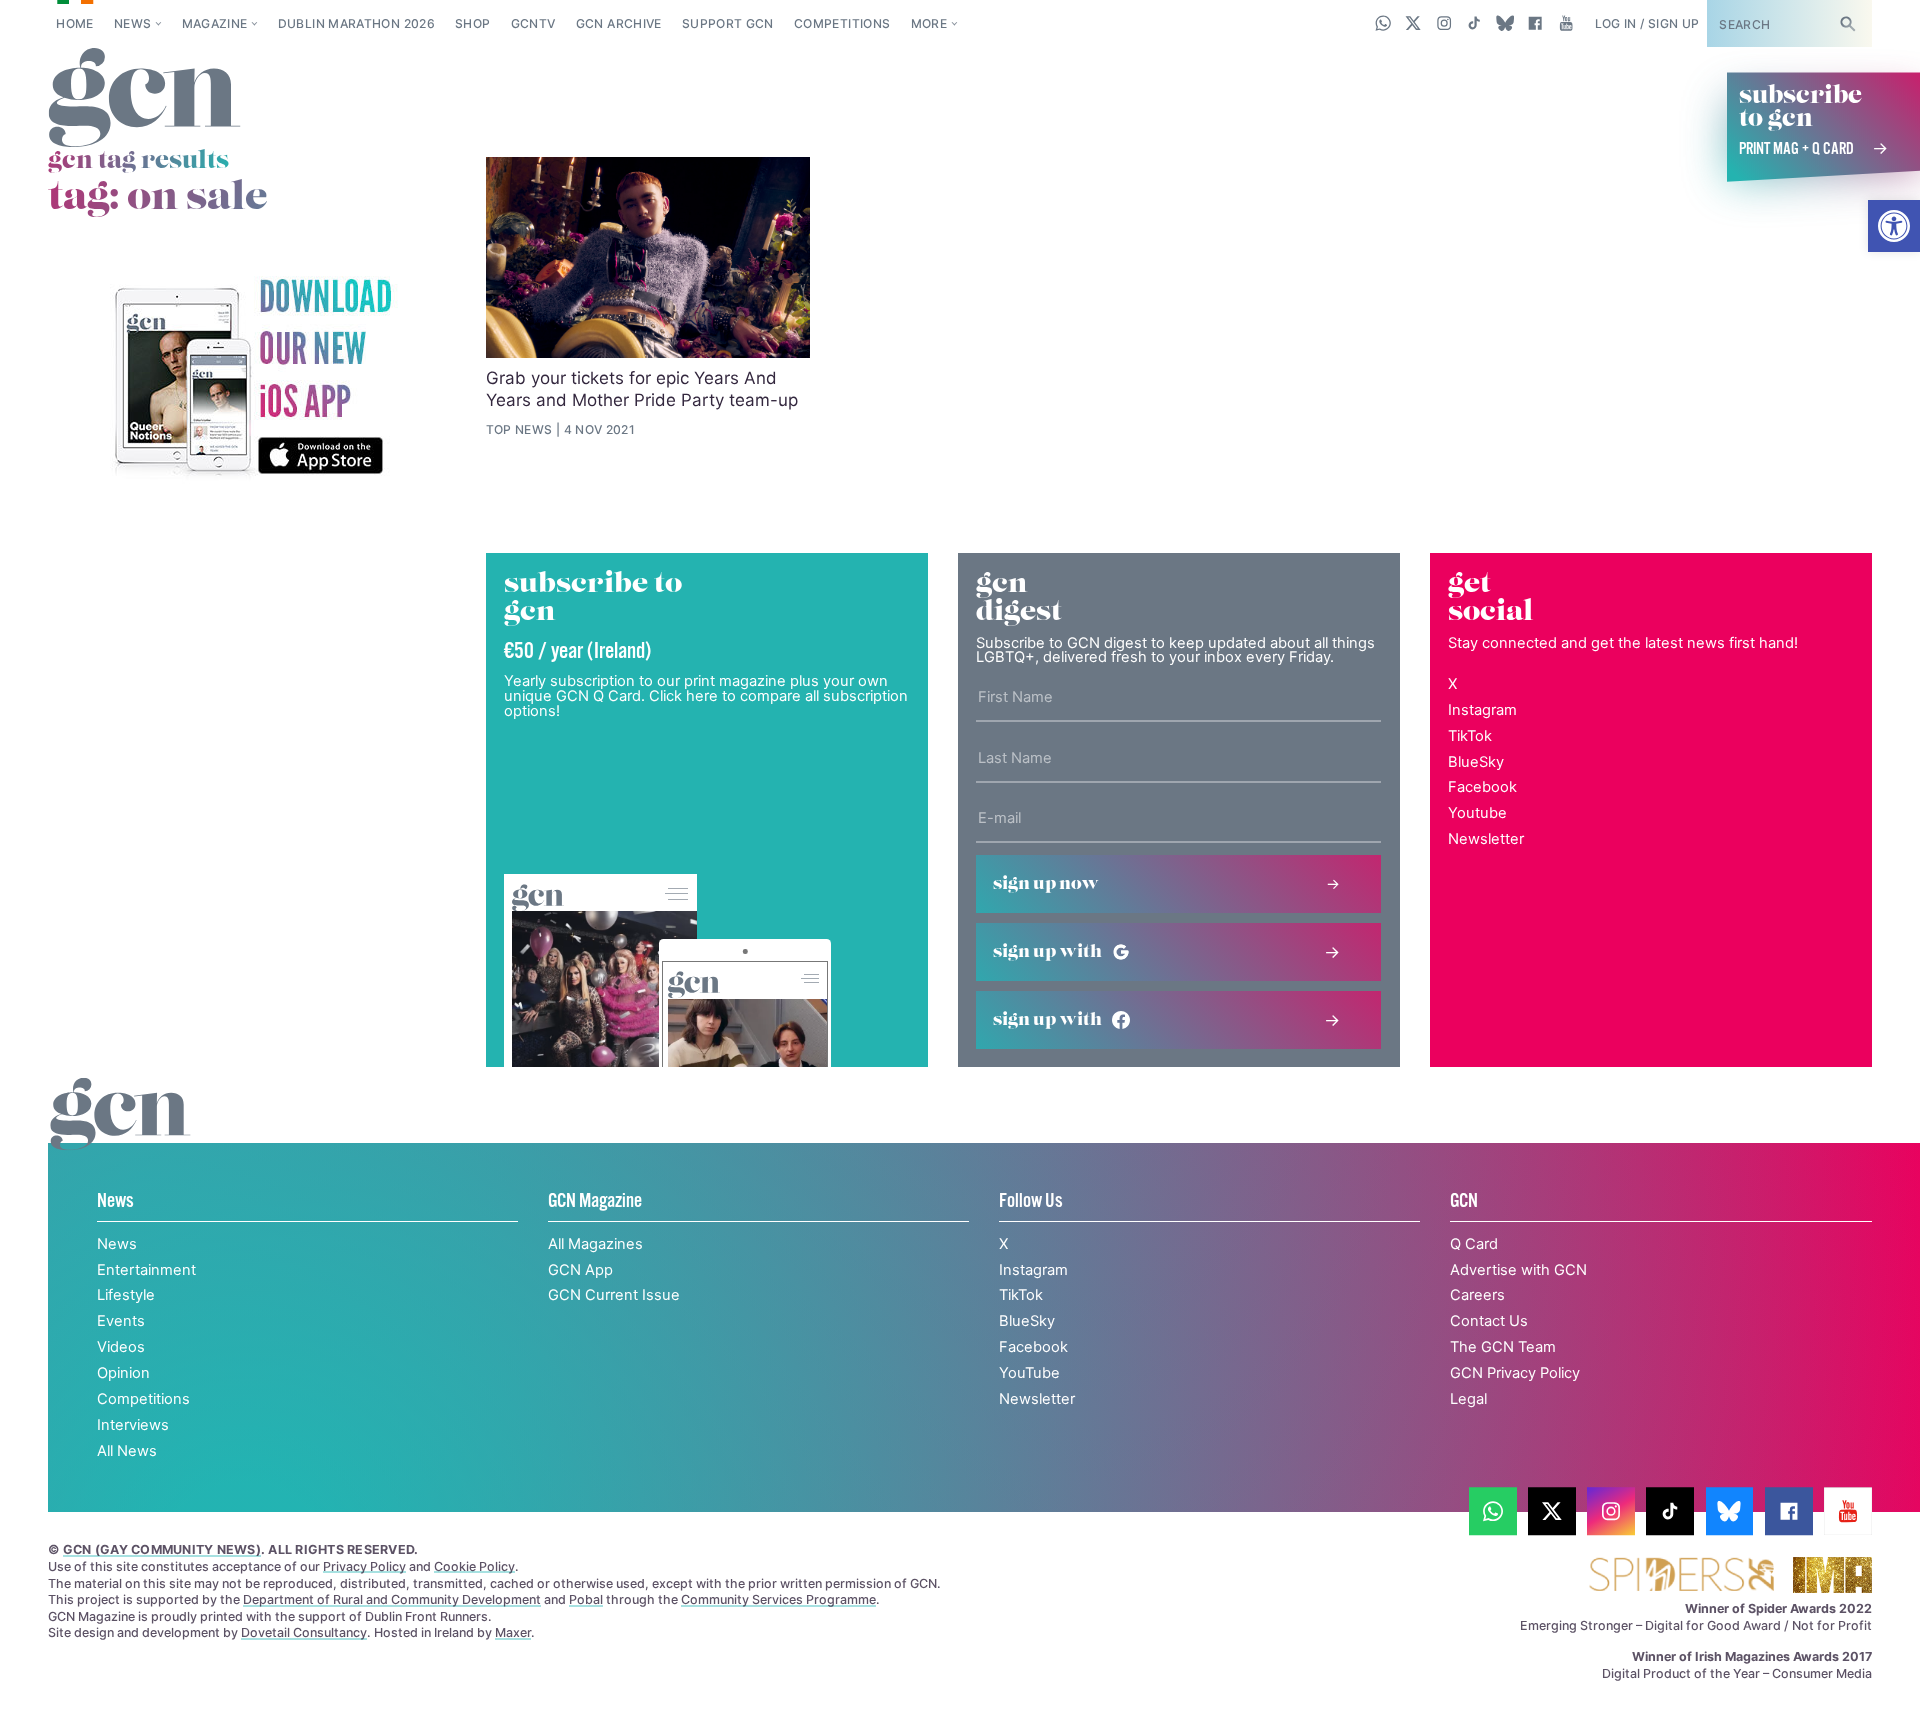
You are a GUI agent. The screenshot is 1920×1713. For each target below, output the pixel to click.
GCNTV (533, 23)
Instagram (1482, 710)
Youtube (1477, 813)
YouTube (1029, 1373)
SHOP (472, 23)
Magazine (215, 23)
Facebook (1482, 787)
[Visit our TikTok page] (1474, 23)
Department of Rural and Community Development (392, 1599)
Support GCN (728, 23)
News (132, 23)
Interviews (133, 1425)
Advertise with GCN (1518, 1270)
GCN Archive (619, 23)
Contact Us (1489, 1321)
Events (121, 1321)
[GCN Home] (144, 99)
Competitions (842, 23)
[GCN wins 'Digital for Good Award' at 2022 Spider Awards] (1681, 1576)
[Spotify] (252, 378)
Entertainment (146, 1270)
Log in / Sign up (1647, 23)
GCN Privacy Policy (1515, 1373)
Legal (1468, 1399)
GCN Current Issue (614, 1295)
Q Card (1474, 1244)
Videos (121, 1347)
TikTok (1470, 736)
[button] (1894, 226)
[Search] (1847, 23)
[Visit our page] (1493, 1511)
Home (74, 23)
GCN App (580, 1270)
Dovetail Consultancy (304, 1632)
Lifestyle (126, 1295)
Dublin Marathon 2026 (356, 23)
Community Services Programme (778, 1599)
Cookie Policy (474, 1566)
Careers (1477, 1295)
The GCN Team (1503, 1347)
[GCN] (120, 1135)
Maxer (513, 1632)
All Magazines (595, 1244)
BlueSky (1476, 762)
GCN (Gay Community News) (162, 1549)
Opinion (123, 1373)
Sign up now (1046, 884)
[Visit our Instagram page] (1444, 23)
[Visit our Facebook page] (1535, 23)
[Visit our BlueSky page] (1504, 23)
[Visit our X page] (1413, 23)
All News (127, 1451)
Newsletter (1486, 839)
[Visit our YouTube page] (1565, 23)
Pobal (586, 1599)
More (929, 23)
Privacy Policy (364, 1566)
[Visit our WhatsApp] (1383, 23)
